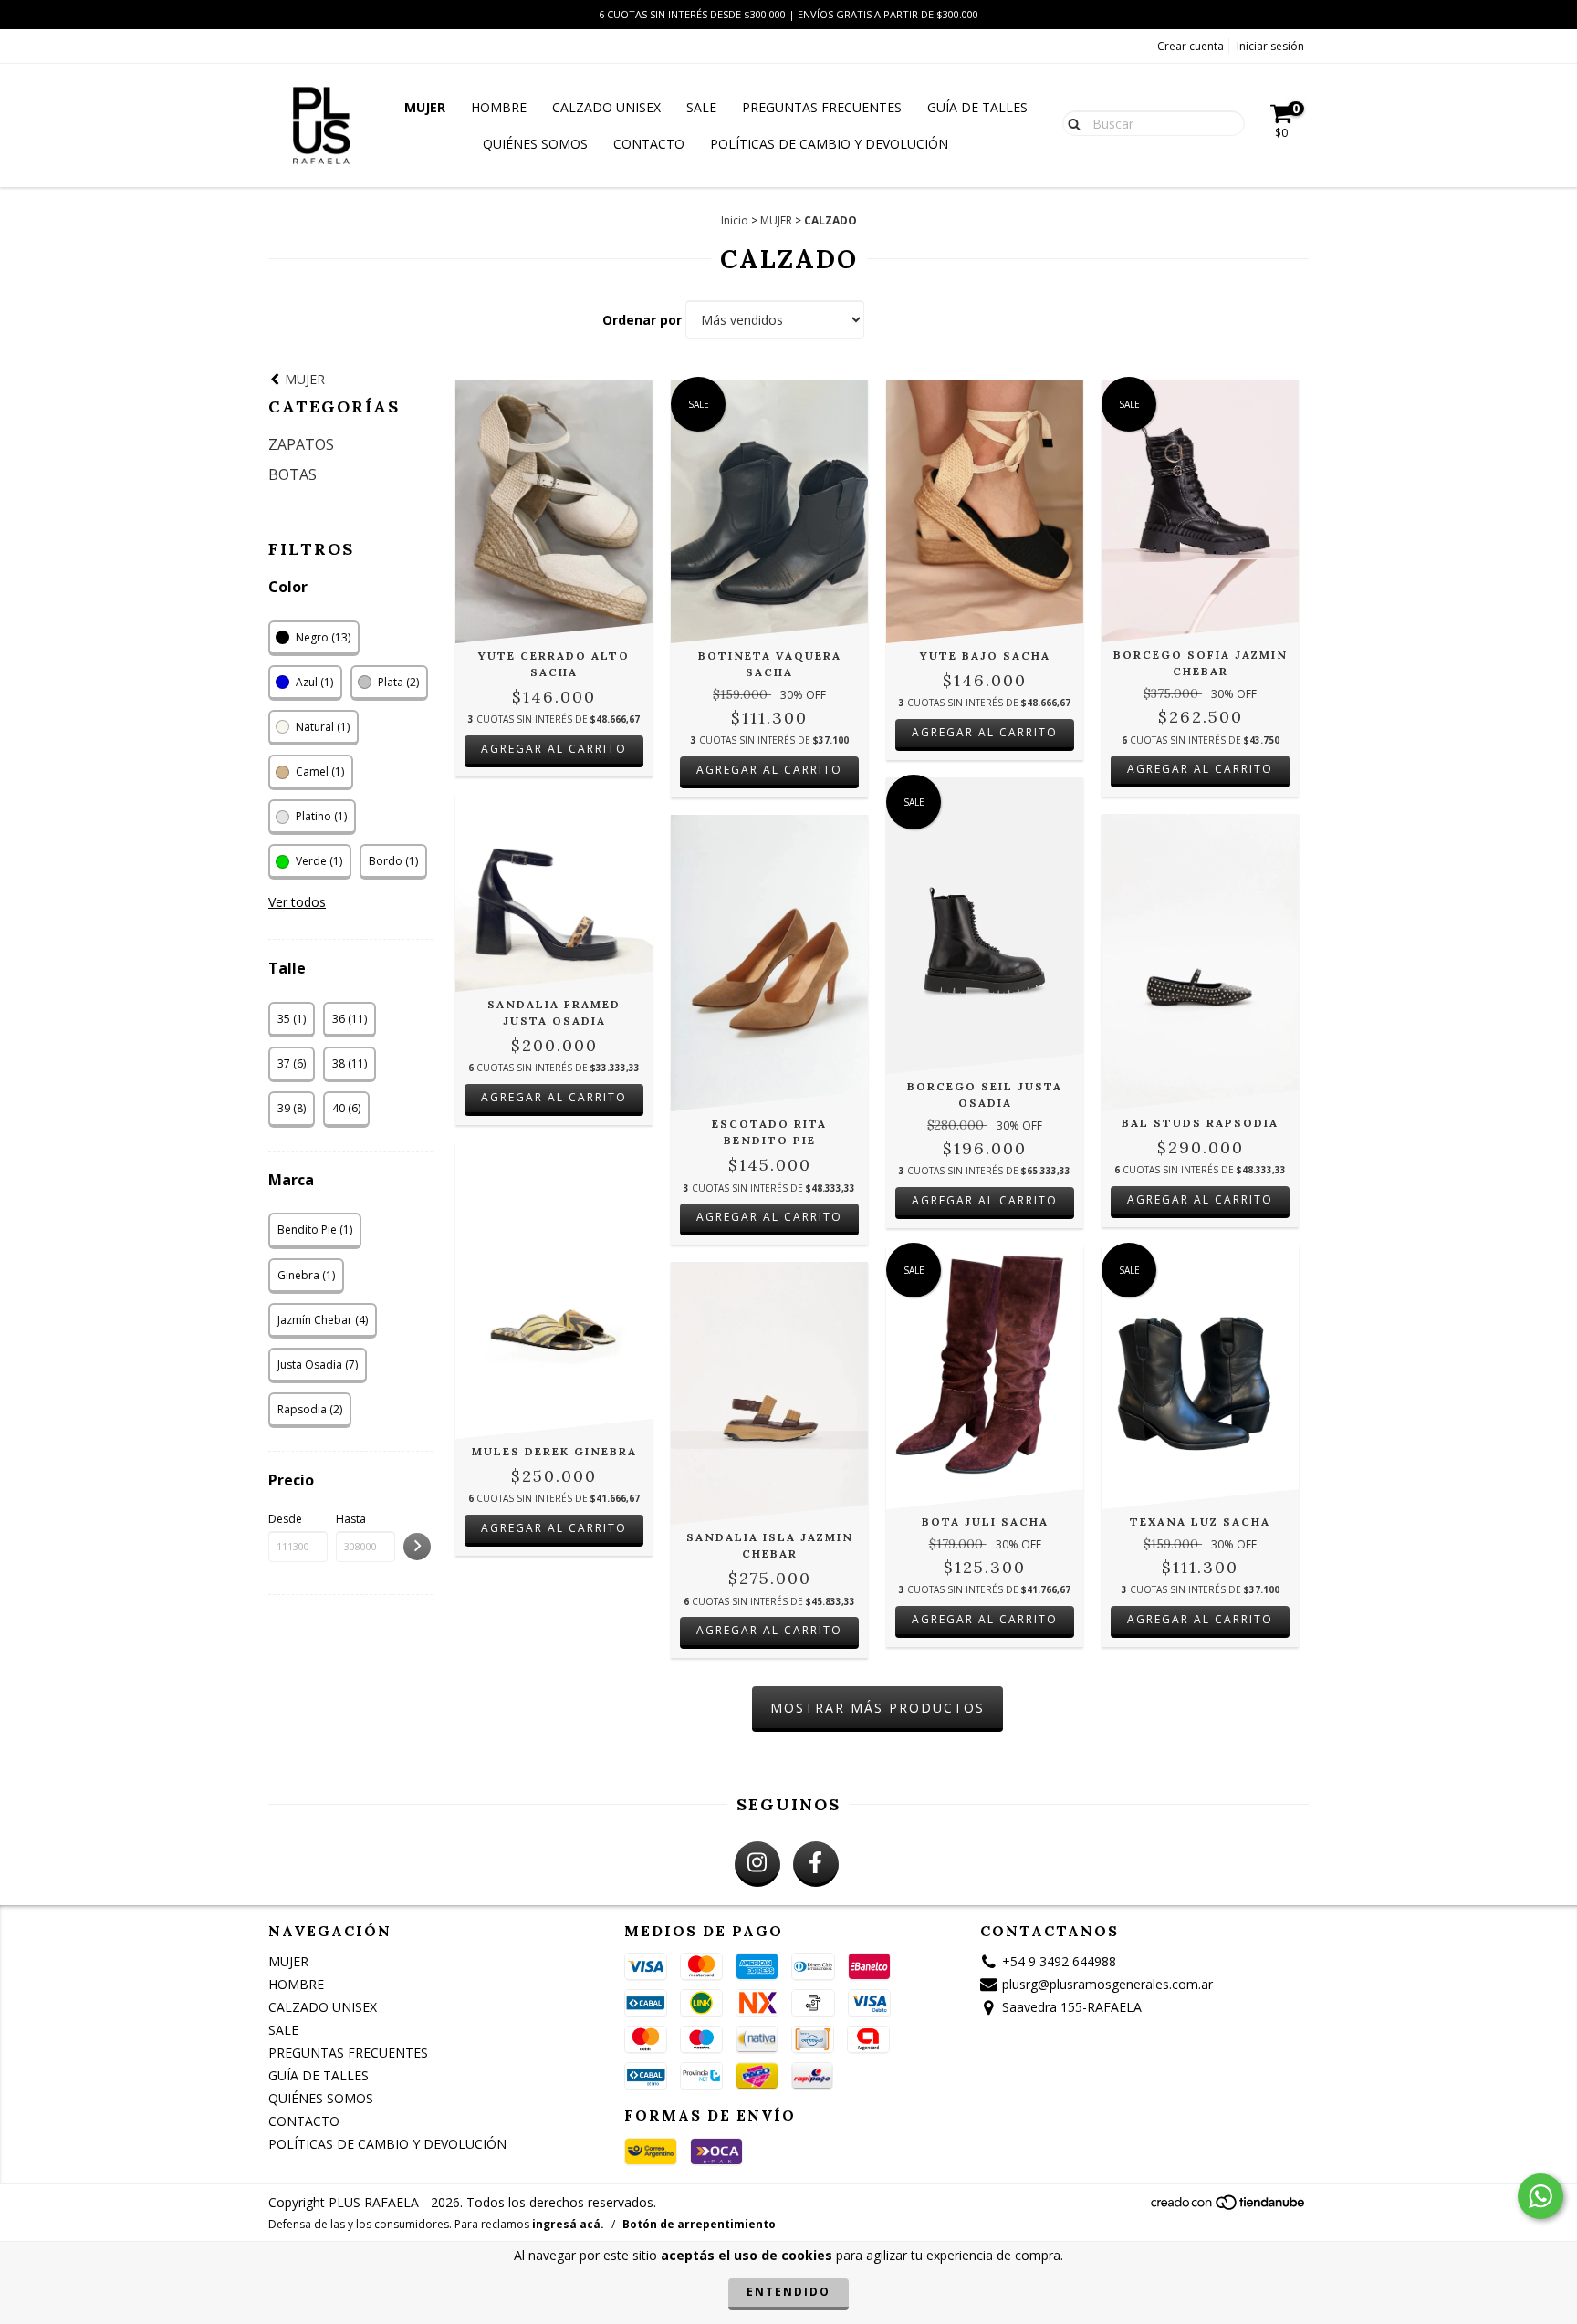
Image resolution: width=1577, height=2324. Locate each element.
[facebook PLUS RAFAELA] (816, 1864)
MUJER (425, 107)
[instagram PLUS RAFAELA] (757, 1864)
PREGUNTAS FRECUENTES (822, 107)
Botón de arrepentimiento (699, 2224)
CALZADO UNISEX (606, 107)
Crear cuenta (1191, 46)
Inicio (735, 220)
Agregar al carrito (554, 749)
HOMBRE (499, 107)
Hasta (351, 1519)
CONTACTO (649, 144)
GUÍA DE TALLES (977, 107)
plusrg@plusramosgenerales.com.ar (1107, 1984)
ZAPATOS (301, 444)
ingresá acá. (568, 2224)
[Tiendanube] (1229, 2207)
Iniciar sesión (1270, 46)
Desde (285, 1519)
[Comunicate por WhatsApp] (1540, 2196)
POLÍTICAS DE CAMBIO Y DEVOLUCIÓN (829, 144)
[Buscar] (1070, 122)
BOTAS (292, 474)
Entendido (788, 2292)
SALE (701, 107)
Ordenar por (642, 320)
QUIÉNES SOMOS (535, 144)
